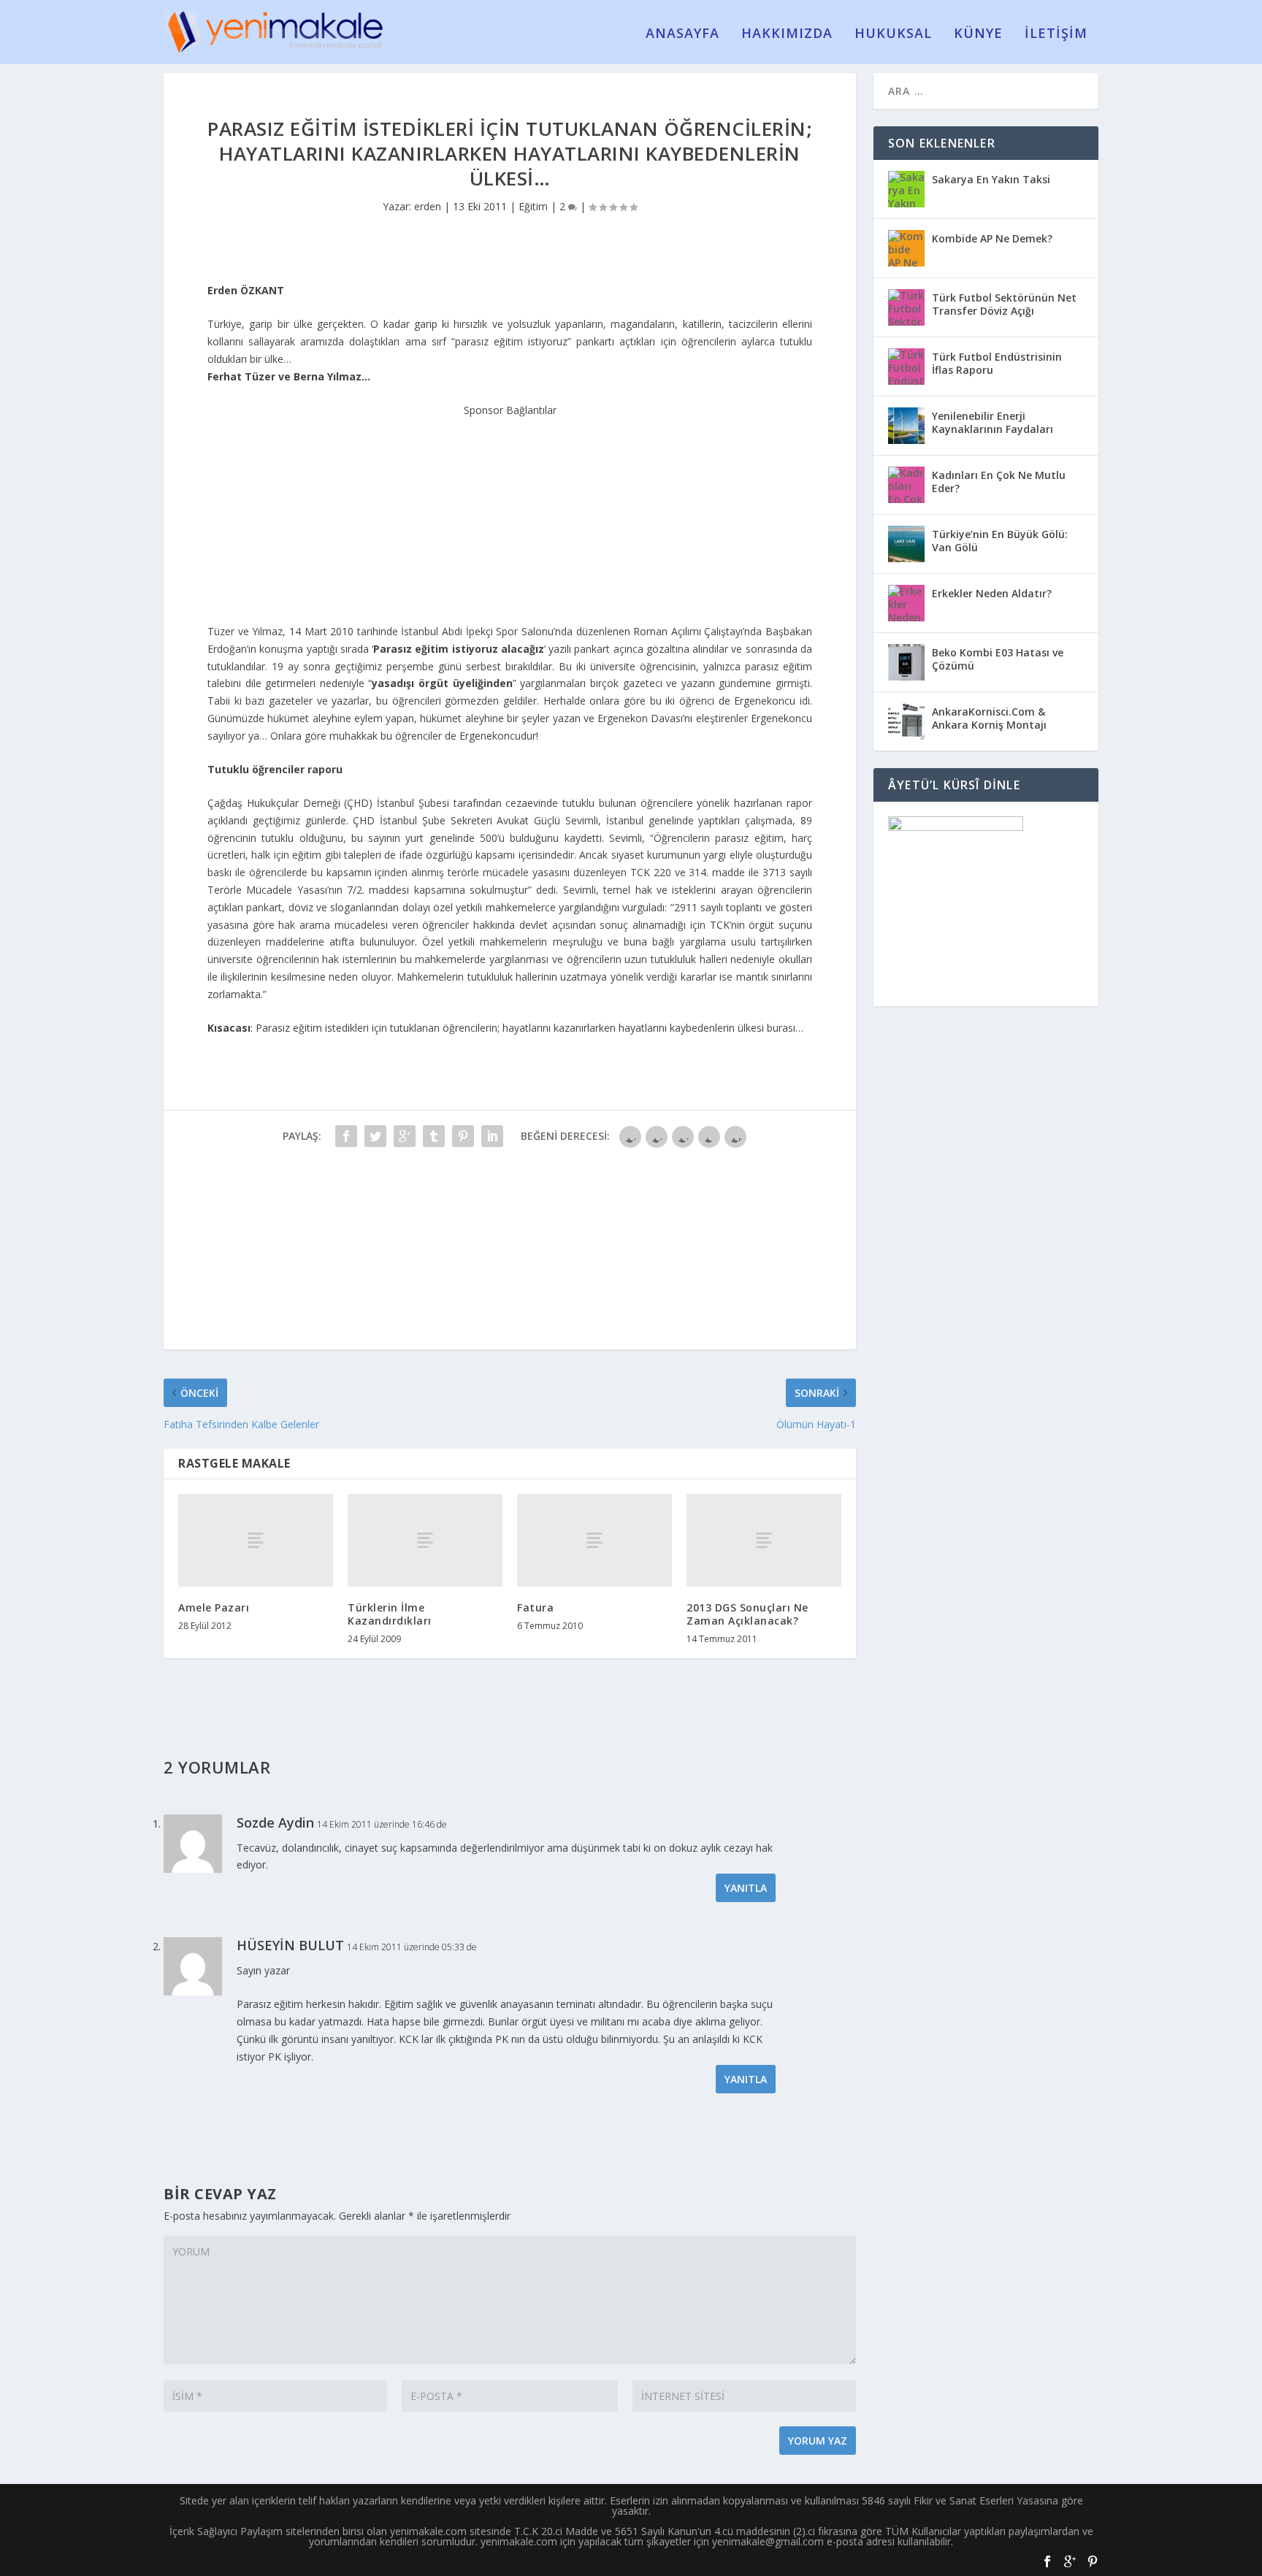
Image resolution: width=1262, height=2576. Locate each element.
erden (428, 206)
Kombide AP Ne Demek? (992, 238)
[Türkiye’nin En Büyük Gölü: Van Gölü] (906, 544)
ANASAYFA (682, 34)
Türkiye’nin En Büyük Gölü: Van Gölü (1000, 541)
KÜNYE (978, 34)
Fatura (535, 1607)
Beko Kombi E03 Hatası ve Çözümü (998, 659)
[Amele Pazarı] (256, 1540)
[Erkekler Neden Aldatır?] (906, 603)
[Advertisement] (510, 510)
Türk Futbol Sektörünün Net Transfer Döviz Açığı (1004, 304)
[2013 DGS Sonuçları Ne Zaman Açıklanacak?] (764, 1540)
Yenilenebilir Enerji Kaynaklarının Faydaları (993, 422)
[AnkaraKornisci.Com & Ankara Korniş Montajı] (906, 721)
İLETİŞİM (1056, 34)
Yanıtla (746, 1888)
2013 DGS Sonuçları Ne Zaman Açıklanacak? (747, 1614)
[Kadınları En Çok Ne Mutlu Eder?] (906, 485)
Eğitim (533, 206)
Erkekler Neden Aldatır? (992, 593)
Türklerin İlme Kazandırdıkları (390, 1614)
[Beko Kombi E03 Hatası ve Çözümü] (906, 662)
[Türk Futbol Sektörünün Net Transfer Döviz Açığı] (906, 307)
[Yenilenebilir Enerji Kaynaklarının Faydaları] (906, 426)
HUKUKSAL (893, 34)
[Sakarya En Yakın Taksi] (906, 189)
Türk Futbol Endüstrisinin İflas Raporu (997, 363)
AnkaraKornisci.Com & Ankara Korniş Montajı (989, 718)
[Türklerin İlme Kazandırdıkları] (425, 1540)
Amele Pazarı (214, 1607)
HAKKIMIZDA (787, 34)
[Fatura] (594, 1540)
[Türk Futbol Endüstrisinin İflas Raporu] (906, 367)
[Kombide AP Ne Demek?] (906, 248)
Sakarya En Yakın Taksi (991, 179)
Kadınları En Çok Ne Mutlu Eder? (999, 482)
